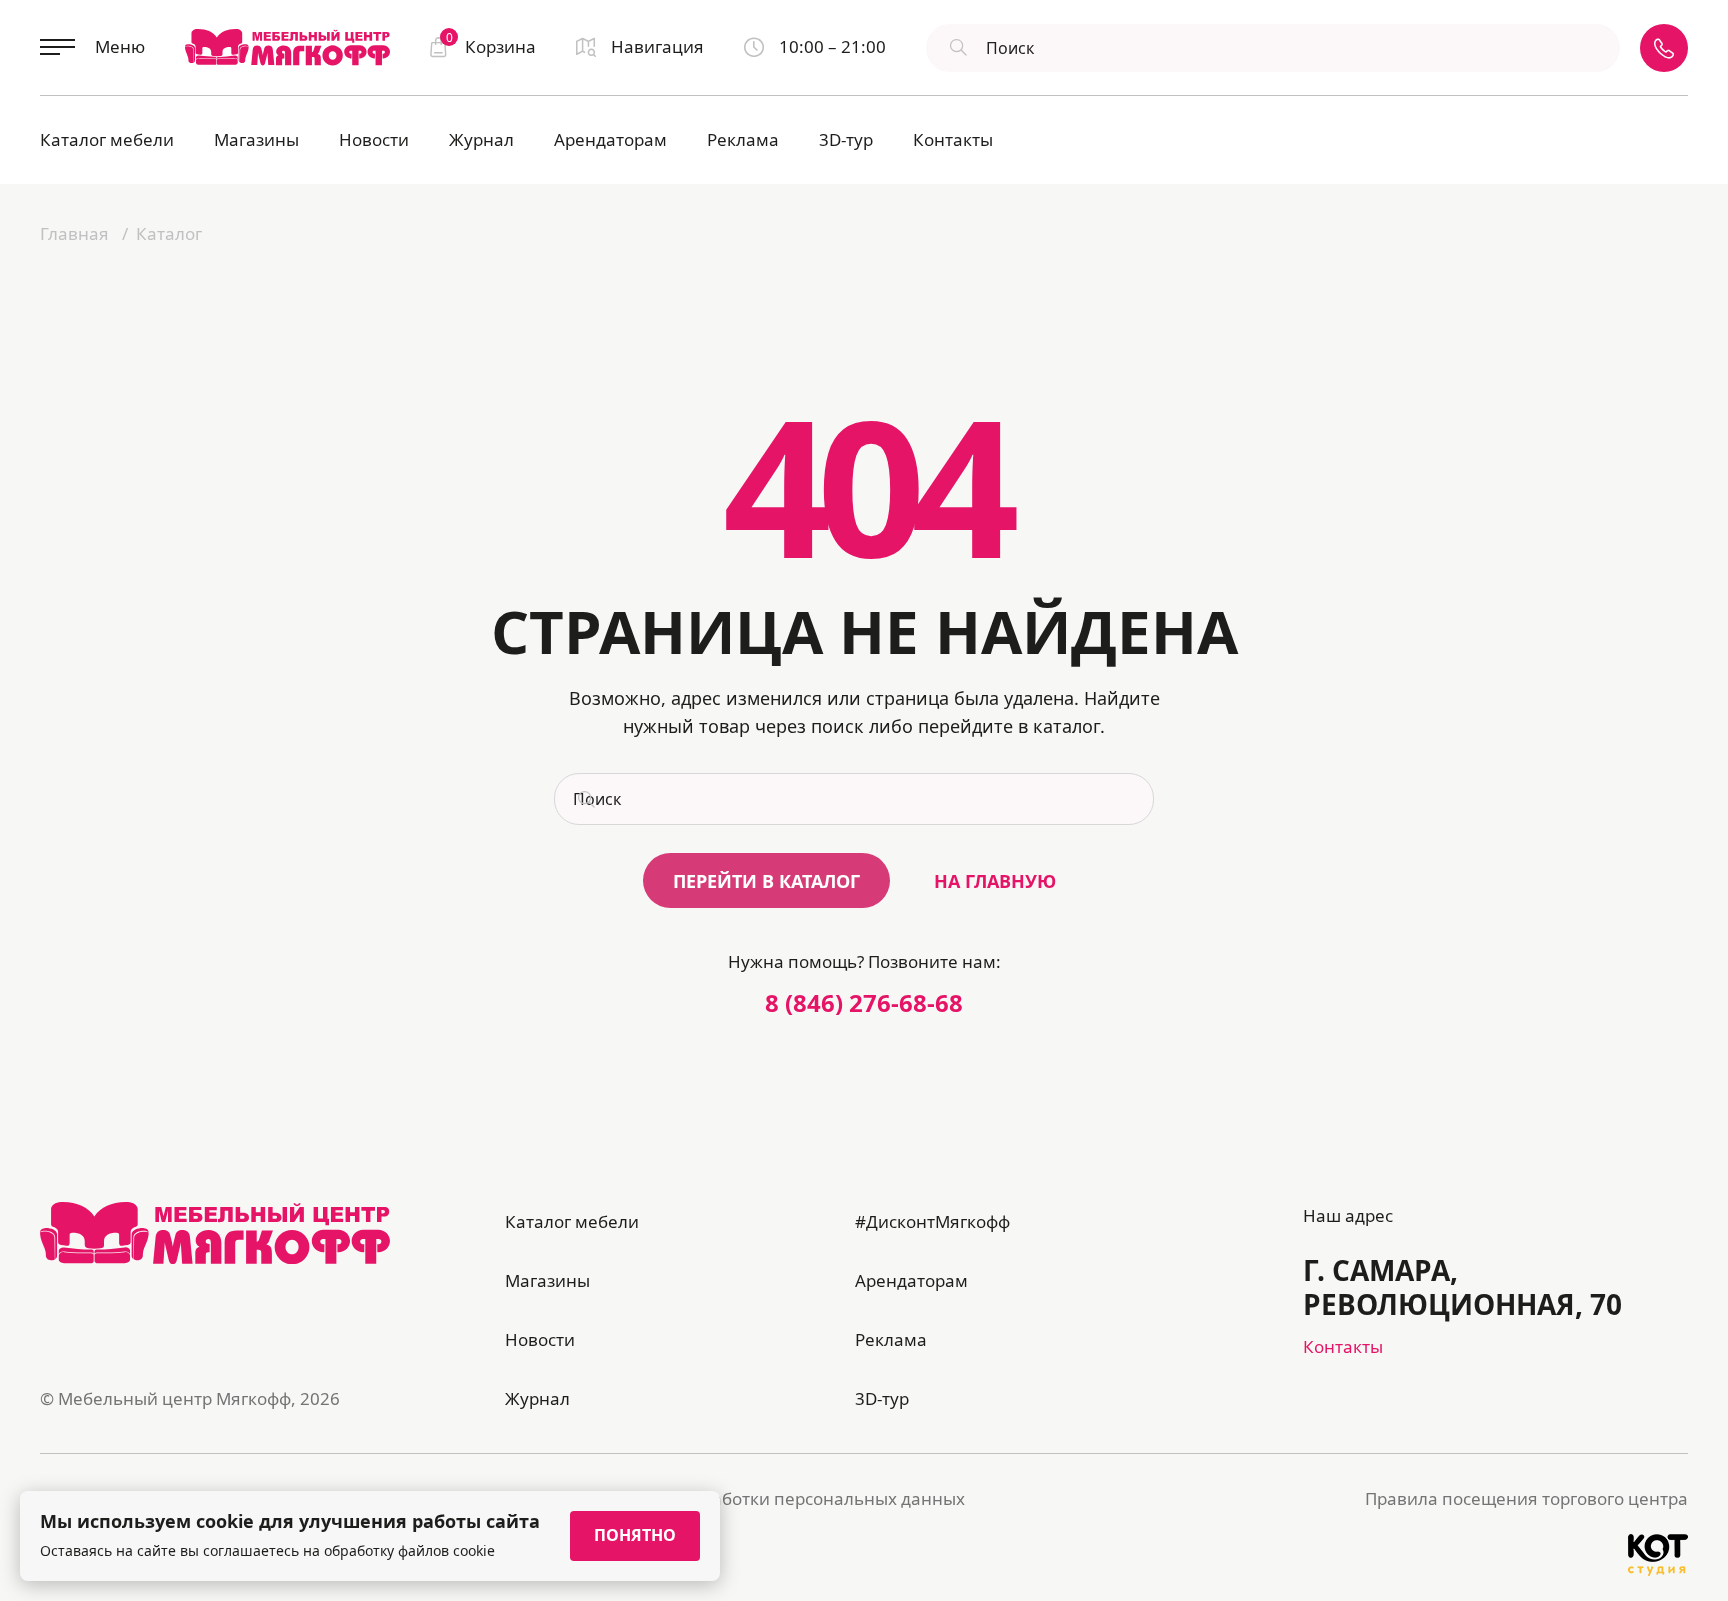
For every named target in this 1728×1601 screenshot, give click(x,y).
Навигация (657, 46)
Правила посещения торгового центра (1526, 1498)
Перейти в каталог (766, 881)
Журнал (481, 139)
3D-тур (846, 139)
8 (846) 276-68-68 (864, 1002)
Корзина (491, 45)
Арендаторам (610, 139)
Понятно (635, 1535)
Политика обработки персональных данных (781, 1498)
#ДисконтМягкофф (932, 1221)
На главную (995, 881)
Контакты (953, 139)
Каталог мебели (107, 139)
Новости (374, 139)
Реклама (743, 139)
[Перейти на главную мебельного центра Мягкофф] (287, 47)
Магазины (256, 139)
